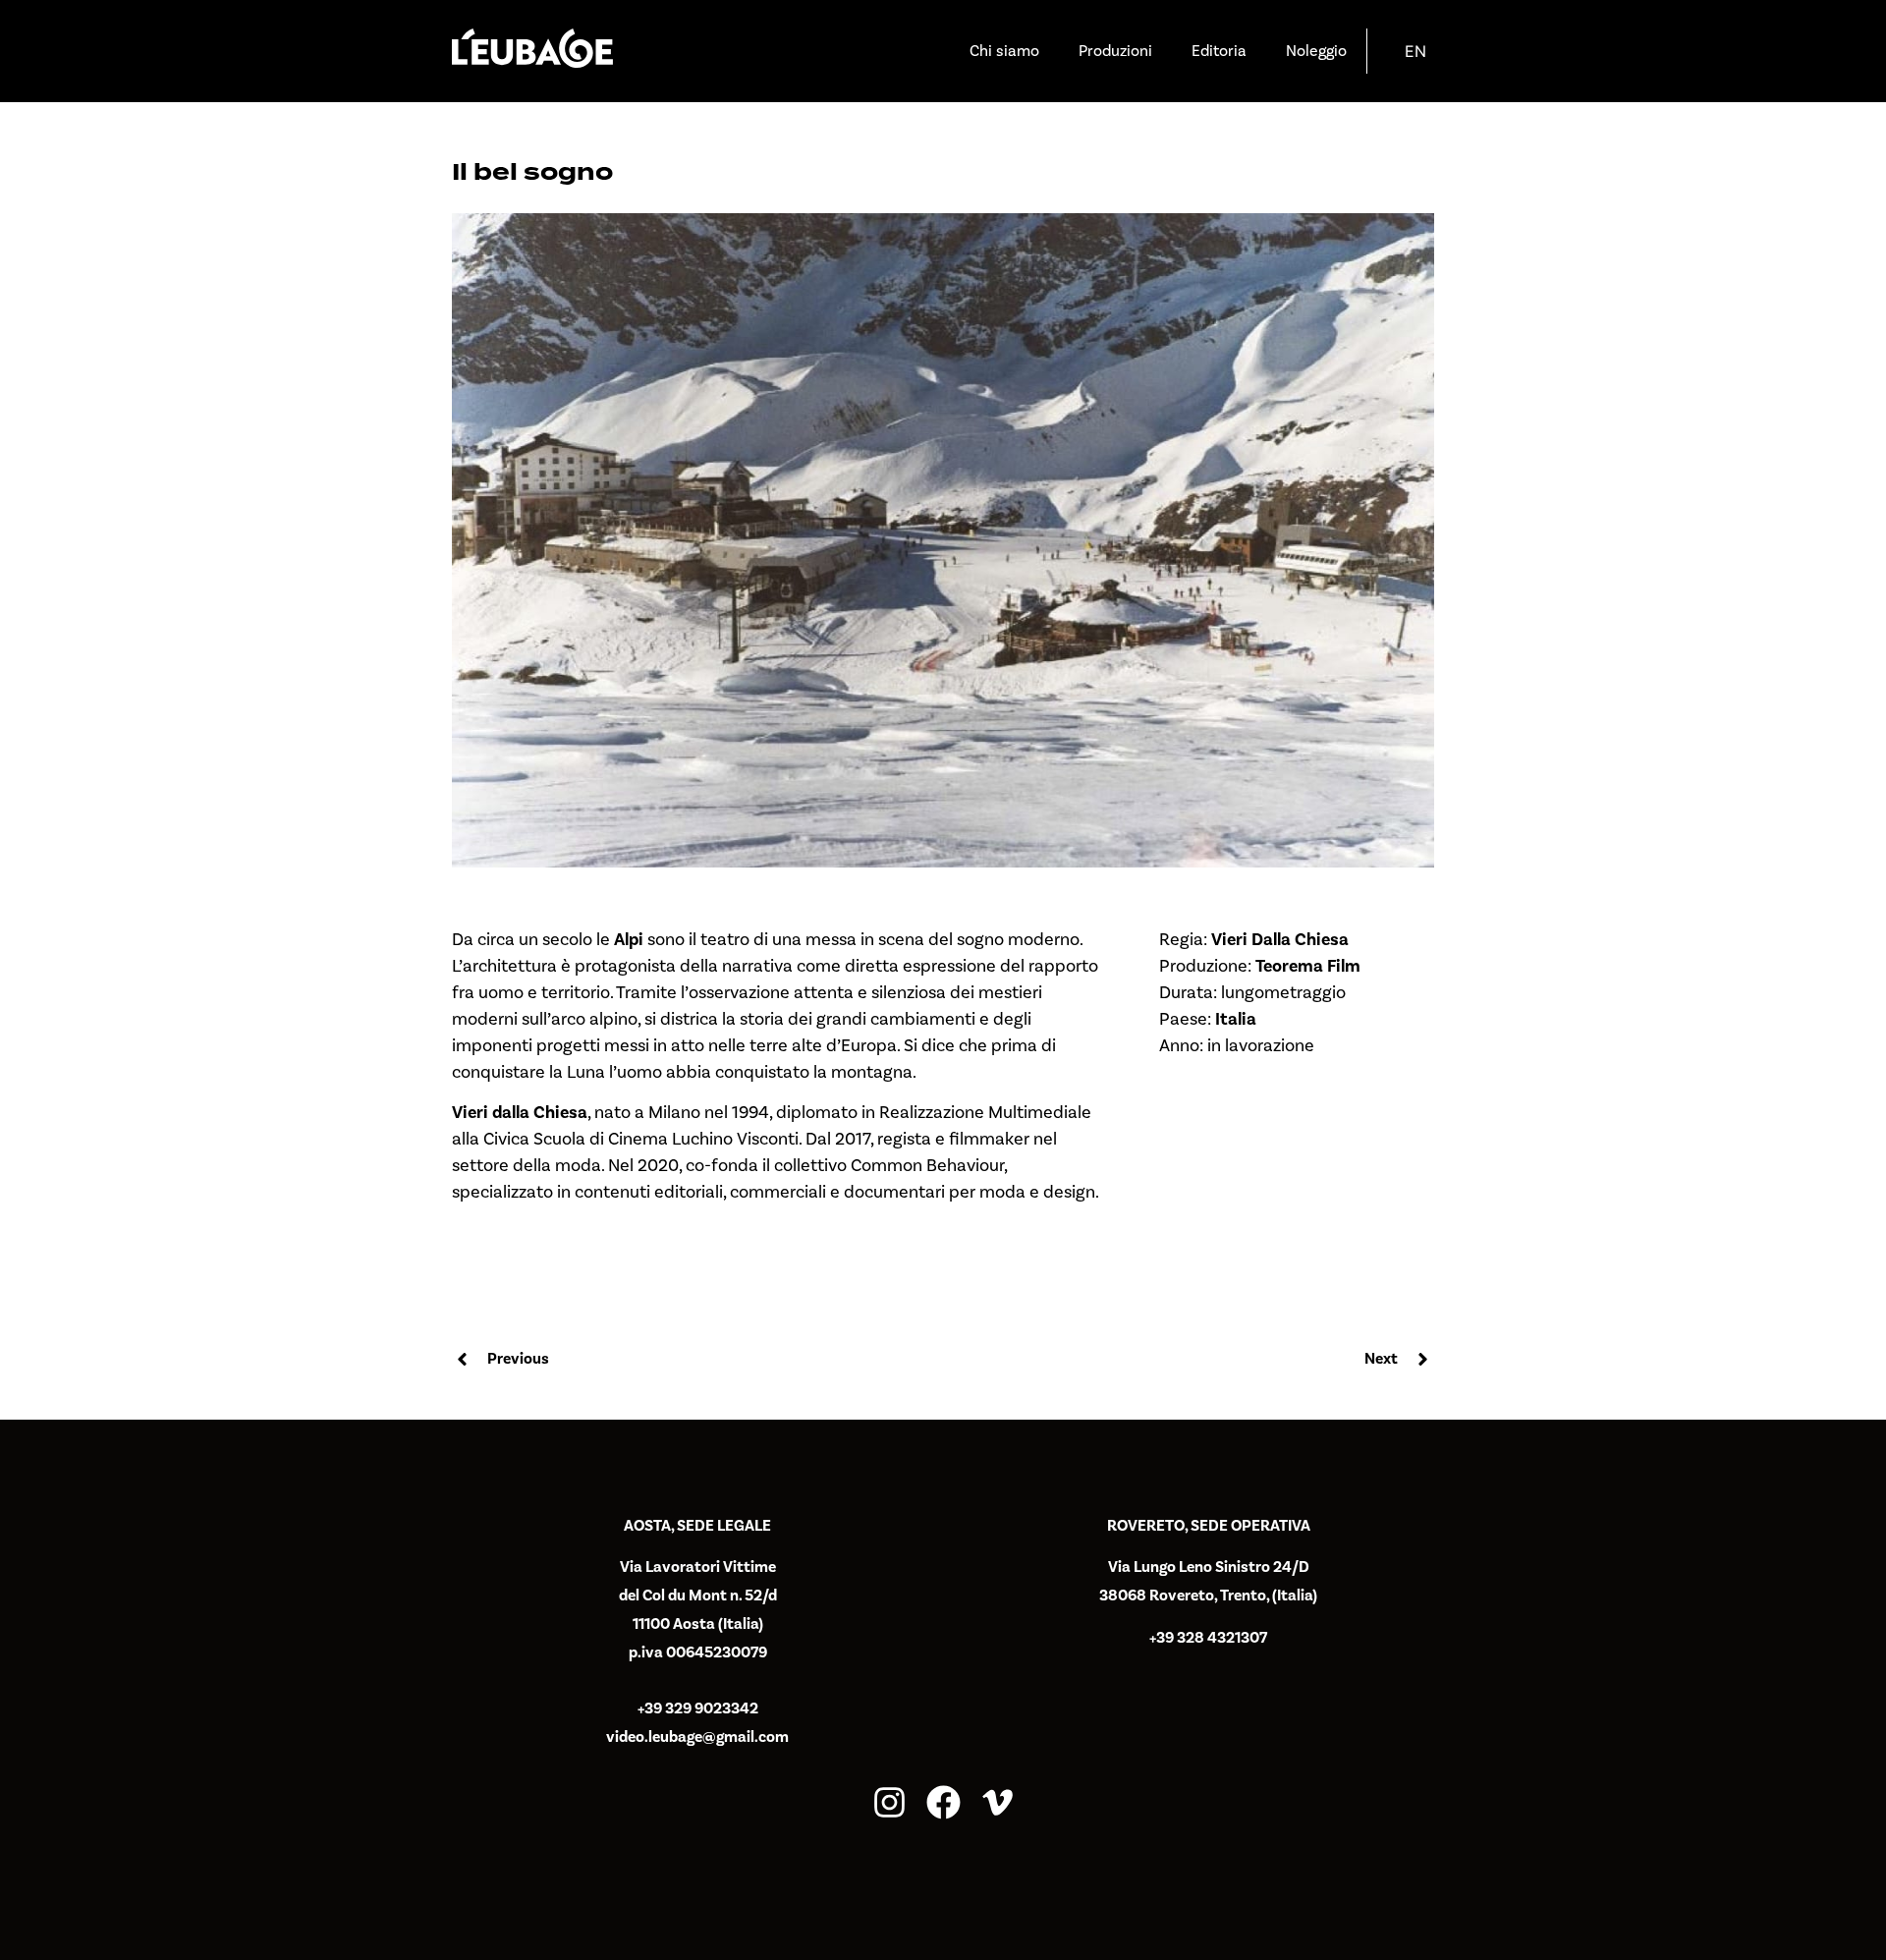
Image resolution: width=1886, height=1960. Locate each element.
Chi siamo (1004, 51)
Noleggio (1316, 51)
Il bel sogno (532, 172)
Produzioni (1115, 51)
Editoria (1219, 51)
